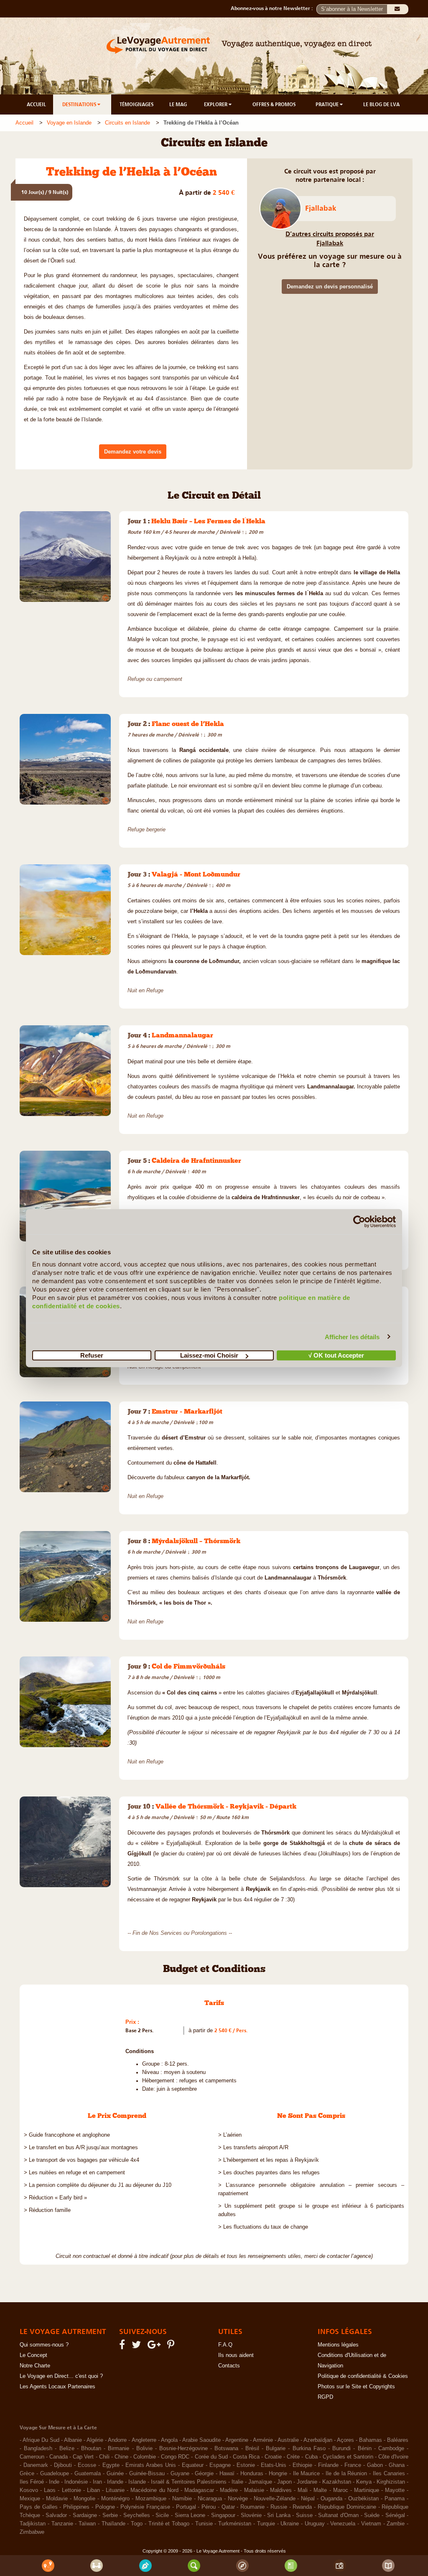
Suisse (304, 2515)
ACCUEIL (36, 104)
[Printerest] (172, 2347)
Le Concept (33, 2355)
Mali (303, 2490)
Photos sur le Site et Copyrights (356, 2387)
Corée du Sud (211, 2457)
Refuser (92, 1355)
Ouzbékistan (363, 2499)
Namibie (182, 2499)
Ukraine (290, 2524)
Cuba (311, 2457)
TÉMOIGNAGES (136, 104)
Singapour (223, 2515)
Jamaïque (260, 2482)
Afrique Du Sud (41, 2440)
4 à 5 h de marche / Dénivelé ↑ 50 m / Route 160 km (188, 1817)
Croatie (273, 2457)
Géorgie (204, 2474)
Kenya (364, 2482)
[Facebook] (123, 2347)
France (353, 2465)
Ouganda (331, 2499)
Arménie (263, 2440)
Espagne (220, 2465)
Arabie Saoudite (201, 2440)
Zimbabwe (32, 2532)
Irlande (115, 2482)
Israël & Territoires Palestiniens (189, 2482)
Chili (104, 2457)
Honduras (252, 2474)
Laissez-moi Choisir (209, 1355)
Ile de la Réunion (346, 2474)
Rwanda (302, 2507)
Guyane (180, 2474)
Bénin (365, 2449)
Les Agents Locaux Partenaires (57, 2387)
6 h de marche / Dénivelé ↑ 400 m (167, 1172)
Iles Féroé (32, 2482)
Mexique (30, 2499)
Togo (137, 2524)
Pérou (209, 2507)
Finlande (328, 2465)
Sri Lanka (279, 2515)
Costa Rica (246, 2457)
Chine (121, 2457)
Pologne (105, 2507)
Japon (284, 2482)
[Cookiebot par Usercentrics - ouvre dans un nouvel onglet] (359, 1221)
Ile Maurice (307, 2474)
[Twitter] (138, 2347)
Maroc (341, 2490)
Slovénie (251, 2515)
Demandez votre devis (133, 452)
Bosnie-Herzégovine (183, 2449)
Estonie (246, 2465)
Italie (237, 2482)
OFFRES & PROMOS (274, 104)
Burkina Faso (309, 2449)
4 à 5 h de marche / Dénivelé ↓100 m (170, 1422)
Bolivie (144, 2449)
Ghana (397, 2465)
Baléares (398, 2440)
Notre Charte (35, 2366)
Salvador (56, 2515)
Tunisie (204, 2524)
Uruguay (315, 2524)
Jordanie (307, 2482)
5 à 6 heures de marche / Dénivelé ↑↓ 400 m (179, 885)
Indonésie (76, 2482)
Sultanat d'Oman (338, 2515)
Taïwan (87, 2524)
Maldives (281, 2490)
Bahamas (371, 2440)
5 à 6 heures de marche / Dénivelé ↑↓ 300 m (179, 1046)
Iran (97, 2482)
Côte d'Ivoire (393, 2457)
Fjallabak (321, 208)
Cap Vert (83, 2457)
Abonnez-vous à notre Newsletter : (274, 8)
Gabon (375, 2465)
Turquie (266, 2524)
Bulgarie (276, 2449)
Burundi (341, 2449)
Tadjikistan (33, 2524)
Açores (345, 2440)
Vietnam (371, 2524)
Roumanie (252, 2507)
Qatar (228, 2507)
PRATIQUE (328, 104)
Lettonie (71, 2490)
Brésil (252, 2449)
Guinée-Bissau (147, 2474)
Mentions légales (338, 2345)
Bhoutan (91, 2449)
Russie (279, 2507)
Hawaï (227, 2474)
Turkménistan (235, 2524)
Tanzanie (62, 2524)
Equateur (193, 2465)
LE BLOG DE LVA (381, 104)
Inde (54, 2482)
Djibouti (63, 2465)
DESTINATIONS (80, 104)
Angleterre (144, 2440)
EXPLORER (216, 104)
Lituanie (115, 2490)
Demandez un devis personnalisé (330, 287)
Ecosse (87, 2465)
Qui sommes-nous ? (44, 2345)
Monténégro (115, 2499)
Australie (288, 2440)
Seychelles (137, 2515)
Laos (50, 2490)
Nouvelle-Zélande (275, 2499)
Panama (395, 2499)
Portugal (186, 2507)
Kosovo (29, 2490)
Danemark (36, 2465)
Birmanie (118, 2449)
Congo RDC (175, 2457)
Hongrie (278, 2474)
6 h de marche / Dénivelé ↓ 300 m (167, 1552)
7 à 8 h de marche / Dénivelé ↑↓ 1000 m (174, 1677)
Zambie (396, 2524)
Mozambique (151, 2499)
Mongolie (84, 2499)
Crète (293, 2457)
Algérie (95, 2440)
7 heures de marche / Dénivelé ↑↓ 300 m (175, 735)
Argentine (237, 2440)
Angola (169, 2440)
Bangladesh (38, 2449)
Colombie (145, 2457)
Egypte (111, 2465)
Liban (93, 2490)
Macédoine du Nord (154, 2490)
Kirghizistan (391, 2482)
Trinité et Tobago (169, 2524)
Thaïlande (113, 2524)
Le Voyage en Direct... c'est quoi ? (61, 2376)
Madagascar (199, 2490)
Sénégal (395, 2515)
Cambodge (391, 2449)
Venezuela (343, 2524)
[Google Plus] (155, 2347)
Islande (137, 2482)
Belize (67, 2449)
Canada (59, 2457)
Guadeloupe (55, 2474)
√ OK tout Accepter (336, 1355)
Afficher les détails (352, 1336)
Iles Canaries (389, 2474)
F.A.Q (225, 2345)
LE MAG (178, 104)
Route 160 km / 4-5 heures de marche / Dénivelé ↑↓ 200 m (195, 532)
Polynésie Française (145, 2507)
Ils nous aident (236, 2355)
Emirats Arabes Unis (151, 2465)
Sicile (162, 2515)
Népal (308, 2499)
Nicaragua (210, 2499)
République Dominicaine (347, 2507)
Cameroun (32, 2457)
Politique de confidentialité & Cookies (363, 2376)
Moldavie (57, 2499)
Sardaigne (85, 2515)
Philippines (76, 2507)
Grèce (27, 2474)
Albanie (73, 2440)
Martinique (367, 2490)
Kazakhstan (337, 2482)
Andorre (117, 2440)
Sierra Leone (190, 2515)
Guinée (115, 2474)
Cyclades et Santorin (348, 2457)
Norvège (238, 2499)
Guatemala (88, 2474)
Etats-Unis (274, 2465)
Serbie (110, 2515)
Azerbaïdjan (318, 2440)
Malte (320, 2490)
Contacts (229, 2366)
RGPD (325, 2397)
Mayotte (395, 2490)
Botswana (226, 2449)
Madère (229, 2490)
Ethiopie (302, 2465)
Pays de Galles (39, 2507)
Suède (372, 2515)
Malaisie (254, 2490)
